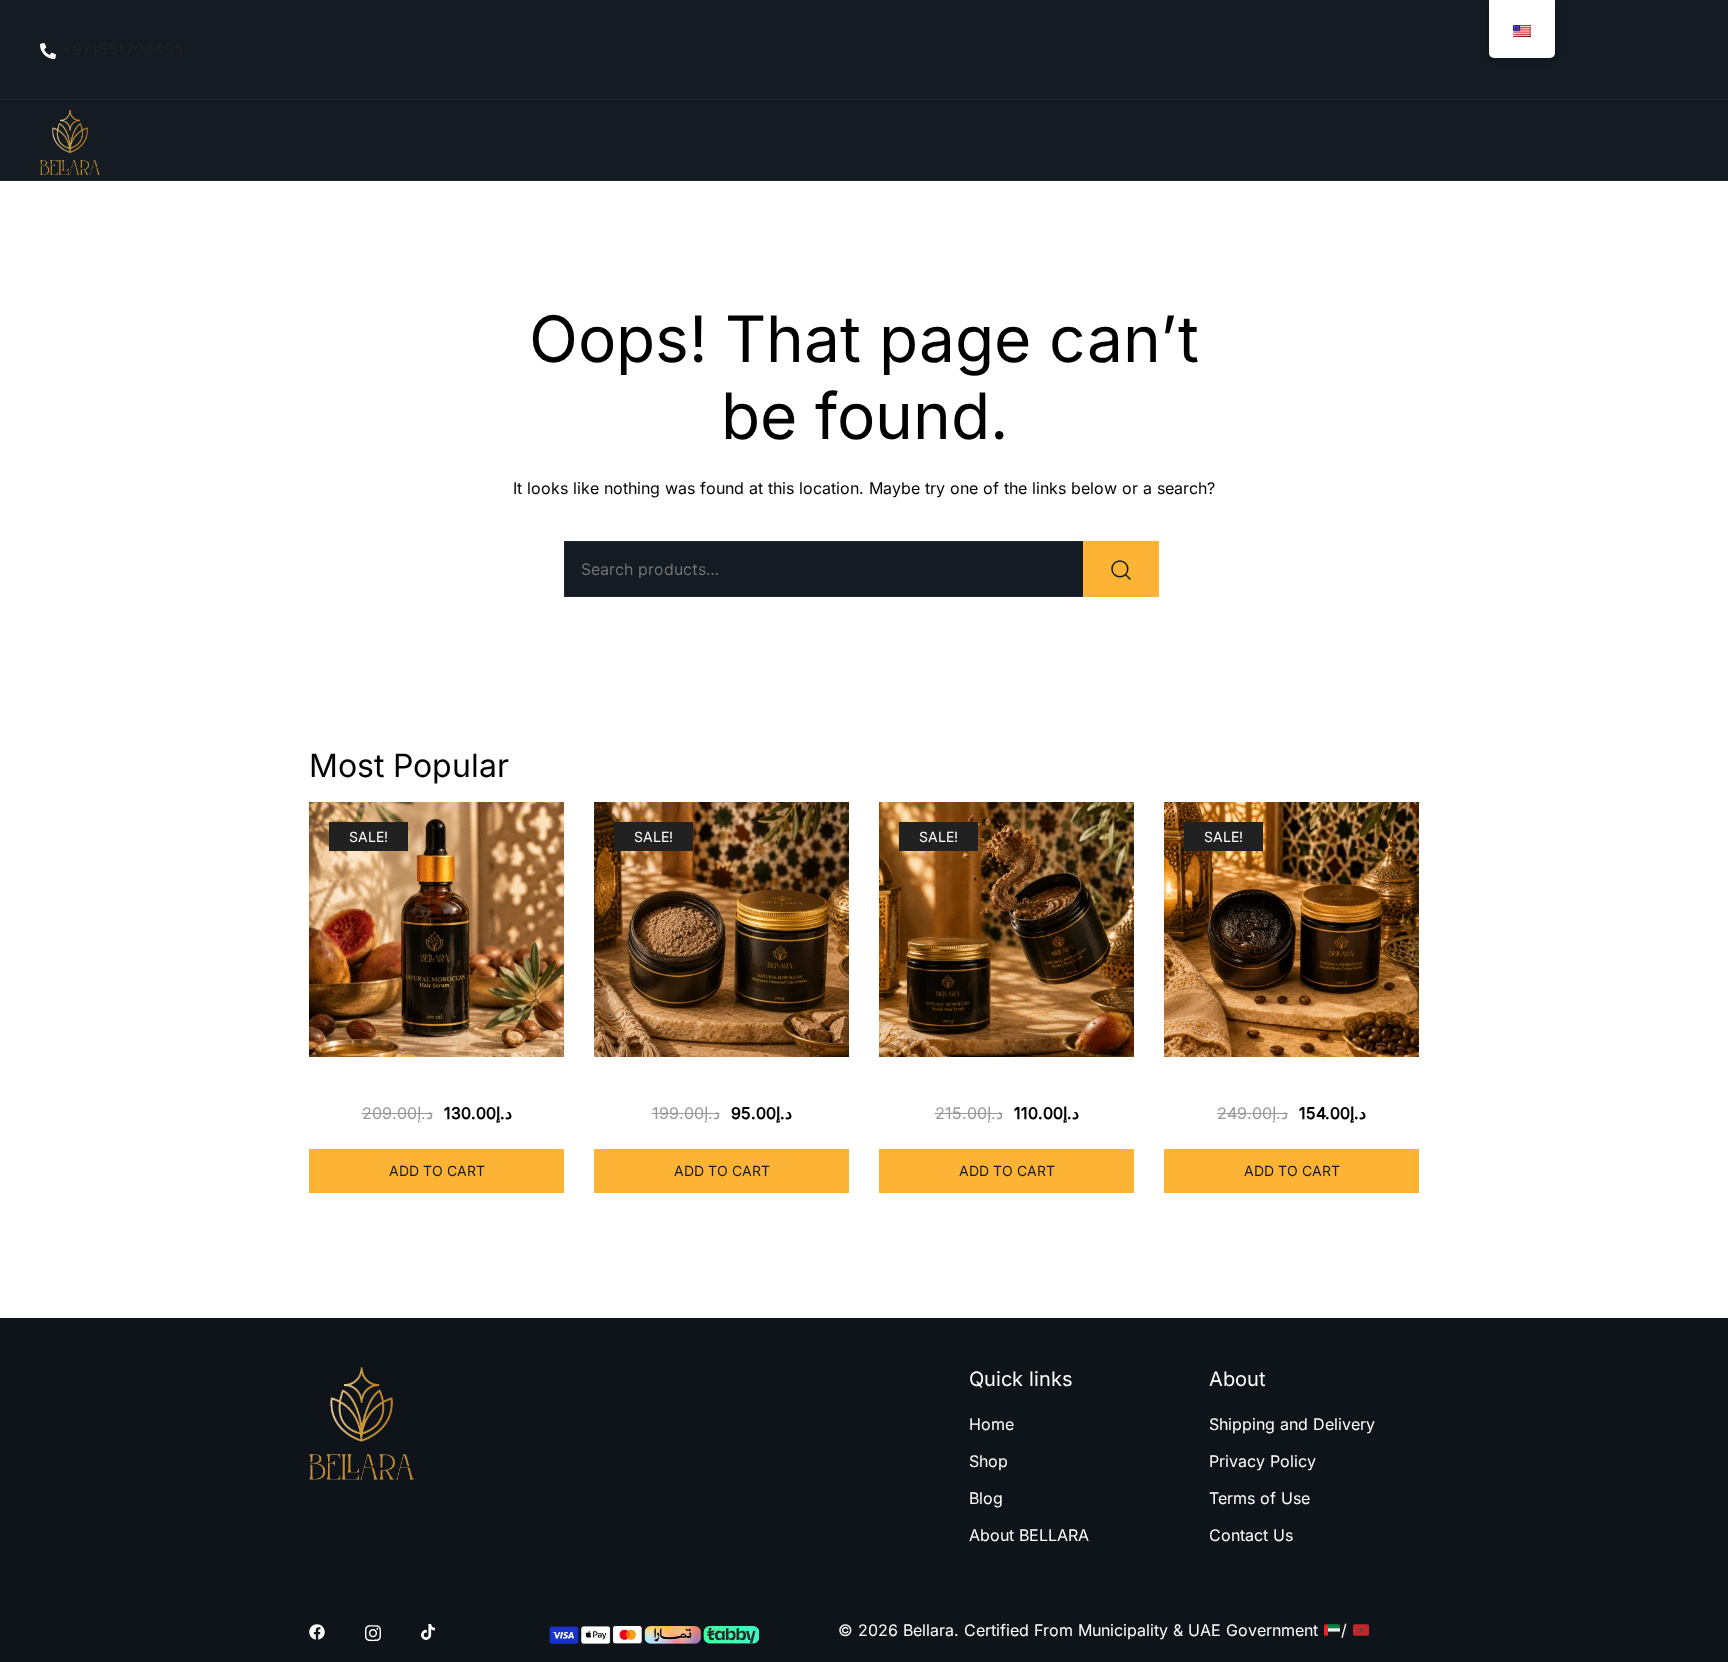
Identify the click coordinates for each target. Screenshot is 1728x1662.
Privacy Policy (1262, 1461)
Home (991, 1424)
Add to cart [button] (437, 1170)
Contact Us (1251, 1535)
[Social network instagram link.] (373, 1630)
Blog (986, 1498)
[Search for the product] (1121, 569)
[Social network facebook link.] (317, 1630)
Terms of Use (1259, 1498)
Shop (988, 1461)
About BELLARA (1029, 1535)
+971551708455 (122, 49)
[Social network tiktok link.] (429, 1630)
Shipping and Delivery (1292, 1424)
